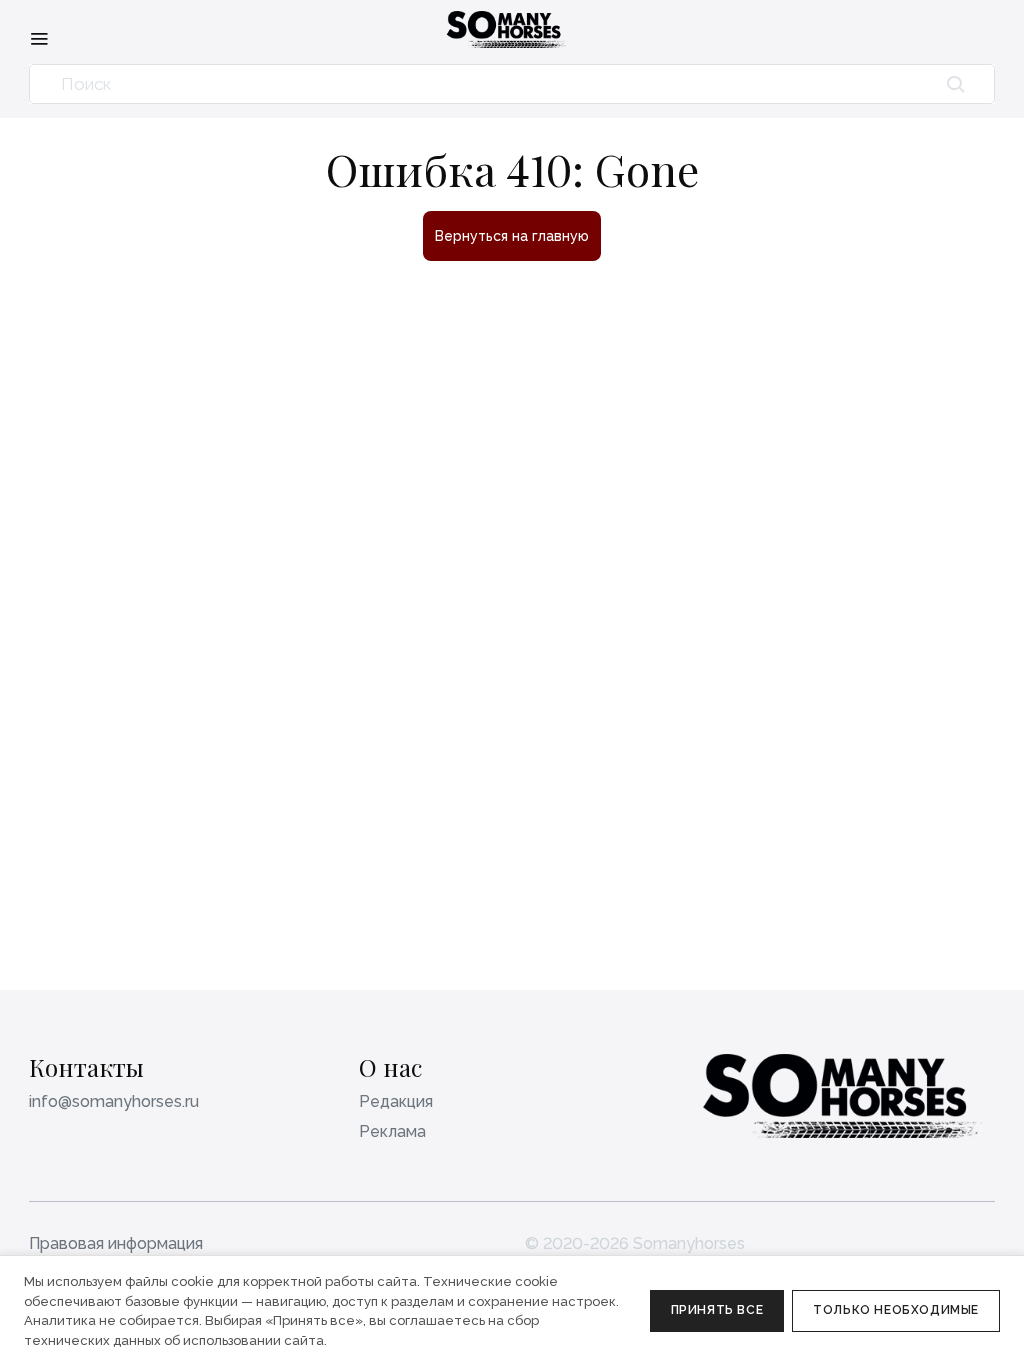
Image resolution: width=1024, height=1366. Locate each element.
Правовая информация (116, 1243)
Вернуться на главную (512, 236)
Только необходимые (896, 1310)
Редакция (396, 1101)
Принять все (717, 1310)
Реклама (392, 1131)
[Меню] (39, 38)
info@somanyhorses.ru (114, 1101)
